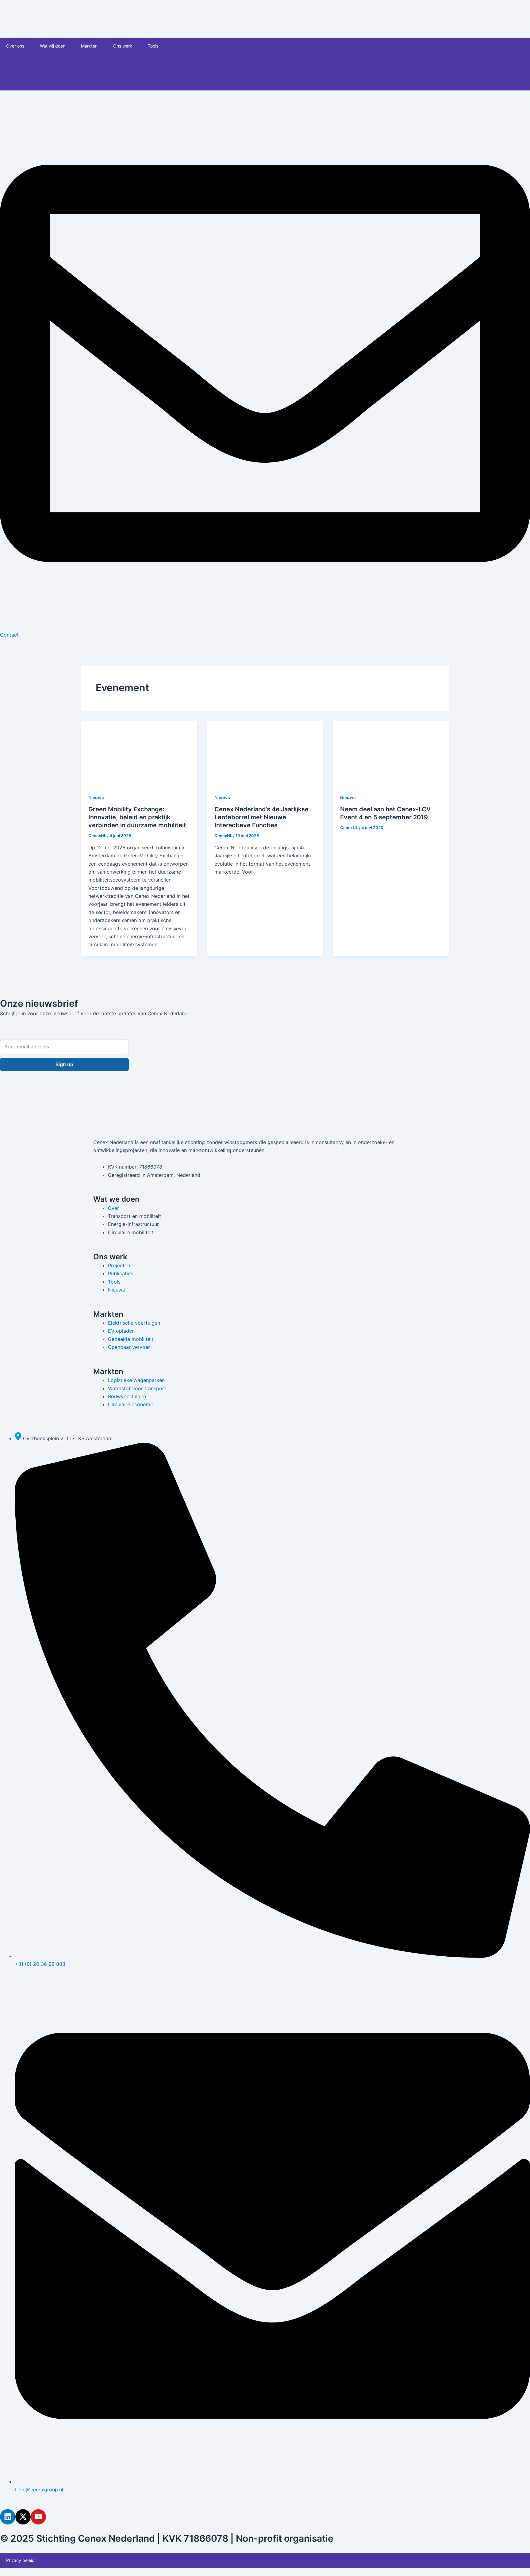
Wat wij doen (53, 46)
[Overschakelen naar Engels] (217, 64)
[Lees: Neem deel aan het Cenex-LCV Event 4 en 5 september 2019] (391, 753)
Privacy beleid (20, 2560)
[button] (27, 46)
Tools (153, 46)
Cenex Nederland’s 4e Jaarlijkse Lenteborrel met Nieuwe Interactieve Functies (261, 817)
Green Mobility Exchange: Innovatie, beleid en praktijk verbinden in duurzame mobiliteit (137, 817)
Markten (89, 46)
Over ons (15, 46)
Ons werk (123, 46)
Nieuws (96, 797)
